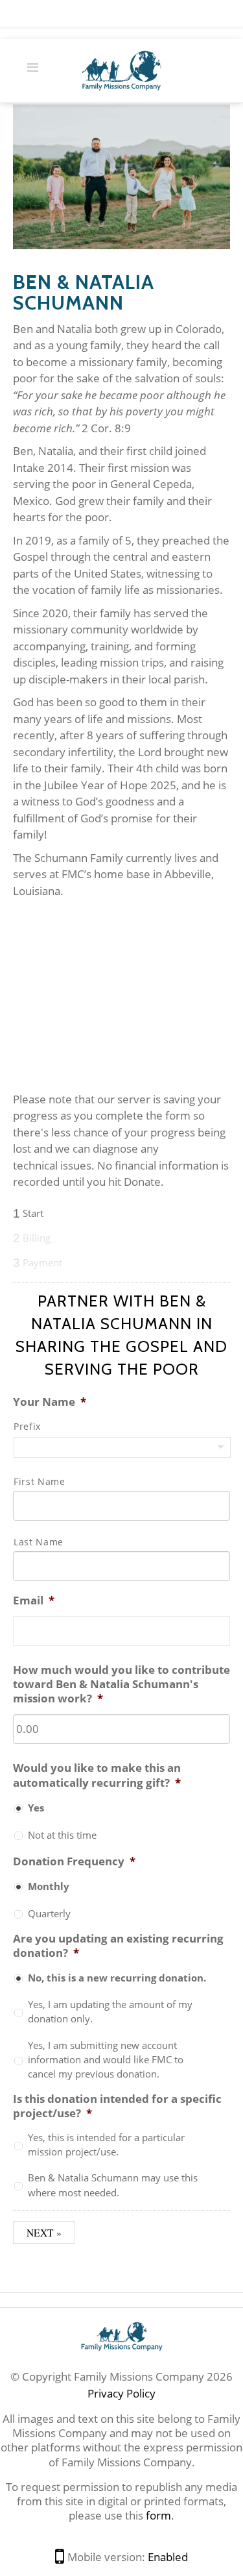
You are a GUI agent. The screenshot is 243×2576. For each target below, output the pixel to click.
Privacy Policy (121, 2393)
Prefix (27, 1426)
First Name (40, 1481)
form (158, 2515)
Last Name (39, 1542)
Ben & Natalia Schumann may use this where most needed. (113, 2185)
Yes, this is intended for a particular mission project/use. (106, 2144)
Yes (36, 1808)
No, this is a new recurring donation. (117, 1978)
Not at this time (62, 1835)
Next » (44, 2232)
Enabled (168, 2557)
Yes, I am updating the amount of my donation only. (110, 2011)
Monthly (49, 1886)
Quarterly (49, 1913)
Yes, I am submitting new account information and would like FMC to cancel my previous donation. (106, 2060)
